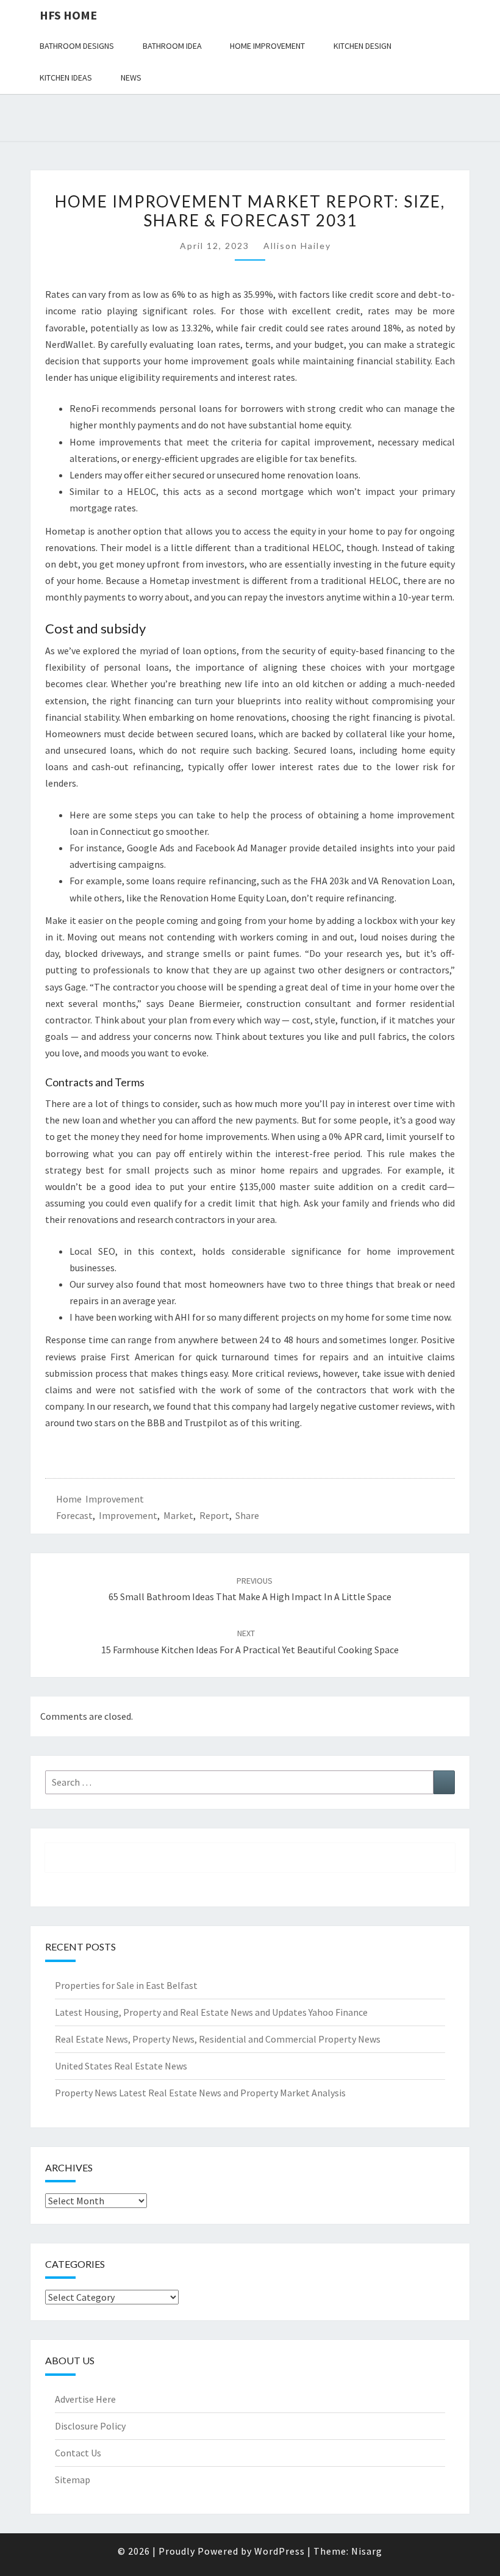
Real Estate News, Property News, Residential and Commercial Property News (218, 2039)
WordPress (280, 2551)
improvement (128, 1515)
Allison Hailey (297, 246)
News (131, 78)
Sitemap (73, 2480)
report (214, 1515)
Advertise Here (85, 2399)
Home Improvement (267, 46)
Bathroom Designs (77, 46)
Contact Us (78, 2453)
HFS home (68, 15)
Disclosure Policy (90, 2426)
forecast (74, 1515)
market (178, 1515)
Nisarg (367, 2551)
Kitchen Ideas (66, 78)
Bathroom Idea (172, 46)
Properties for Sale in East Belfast (126, 1985)
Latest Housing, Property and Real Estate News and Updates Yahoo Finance (211, 2012)
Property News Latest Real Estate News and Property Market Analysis (200, 2093)
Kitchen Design (362, 46)
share (247, 1515)
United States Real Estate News (121, 2066)
